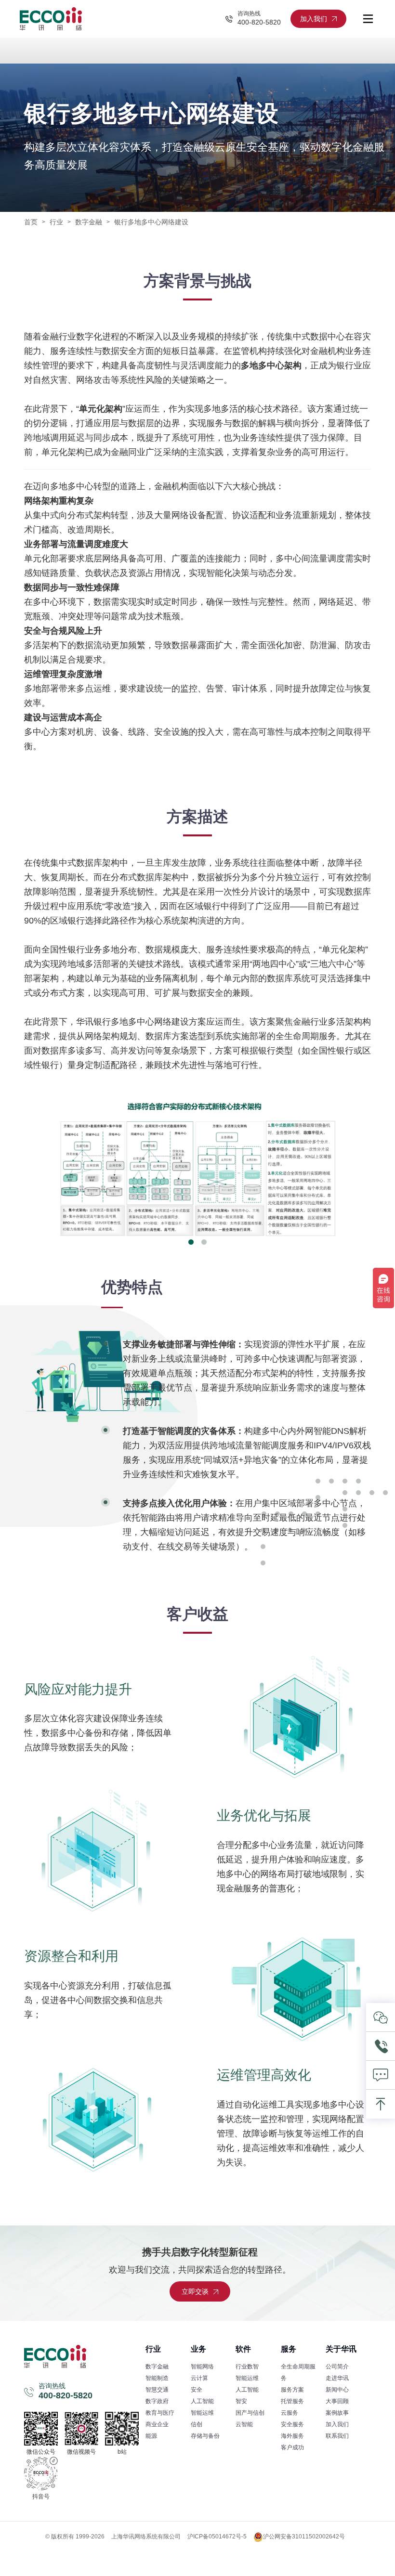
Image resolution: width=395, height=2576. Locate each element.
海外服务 (292, 2436)
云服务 (290, 2413)
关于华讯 (341, 2349)
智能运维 (202, 2413)
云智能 (244, 2424)
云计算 (199, 2378)
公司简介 (337, 2367)
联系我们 (337, 2436)
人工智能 (202, 2401)
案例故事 (337, 2413)
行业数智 (247, 2367)
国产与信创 (250, 2413)
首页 (31, 222)
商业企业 (157, 2424)
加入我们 (337, 2424)
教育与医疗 (160, 2413)
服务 (289, 2349)
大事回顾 (337, 2401)
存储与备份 (205, 2436)
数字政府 (157, 2401)
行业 (56, 222)
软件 (243, 2349)
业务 (198, 2349)
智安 (241, 2401)
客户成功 (292, 2447)
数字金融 (157, 2367)
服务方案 (292, 2390)
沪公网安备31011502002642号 (304, 2537)
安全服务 (292, 2424)
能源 (151, 2436)
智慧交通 (157, 2390)
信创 (197, 2424)
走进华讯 (337, 2378)
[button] (191, 1242)
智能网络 (202, 2367)
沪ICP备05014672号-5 (217, 2537)
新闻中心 (337, 2390)
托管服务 (292, 2401)
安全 (197, 2390)
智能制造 (157, 2378)
